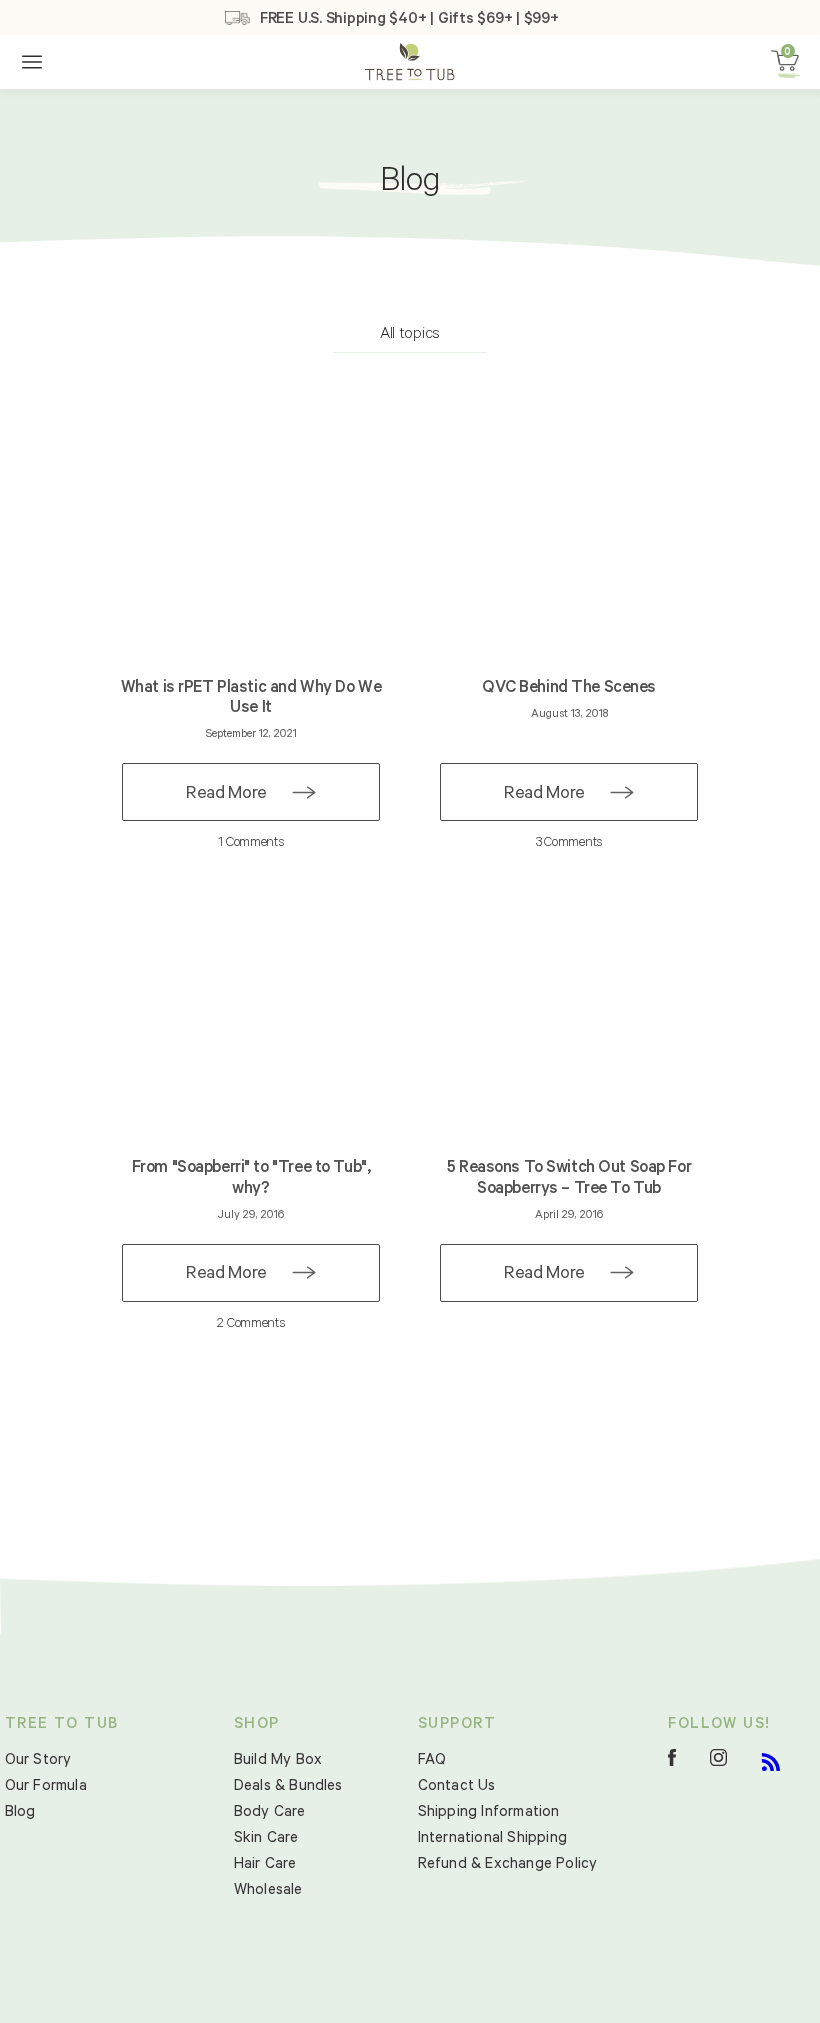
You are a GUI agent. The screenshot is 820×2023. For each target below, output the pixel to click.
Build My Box (278, 1761)
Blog (20, 1813)
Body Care (270, 1813)
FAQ (432, 1761)
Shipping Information (489, 1813)
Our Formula (46, 1787)
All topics (410, 335)
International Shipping (492, 1839)
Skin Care (266, 1839)
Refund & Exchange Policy (508, 1865)
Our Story (38, 1761)
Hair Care (265, 1865)
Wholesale (268, 1891)
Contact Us (457, 1787)
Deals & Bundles (288, 1787)
